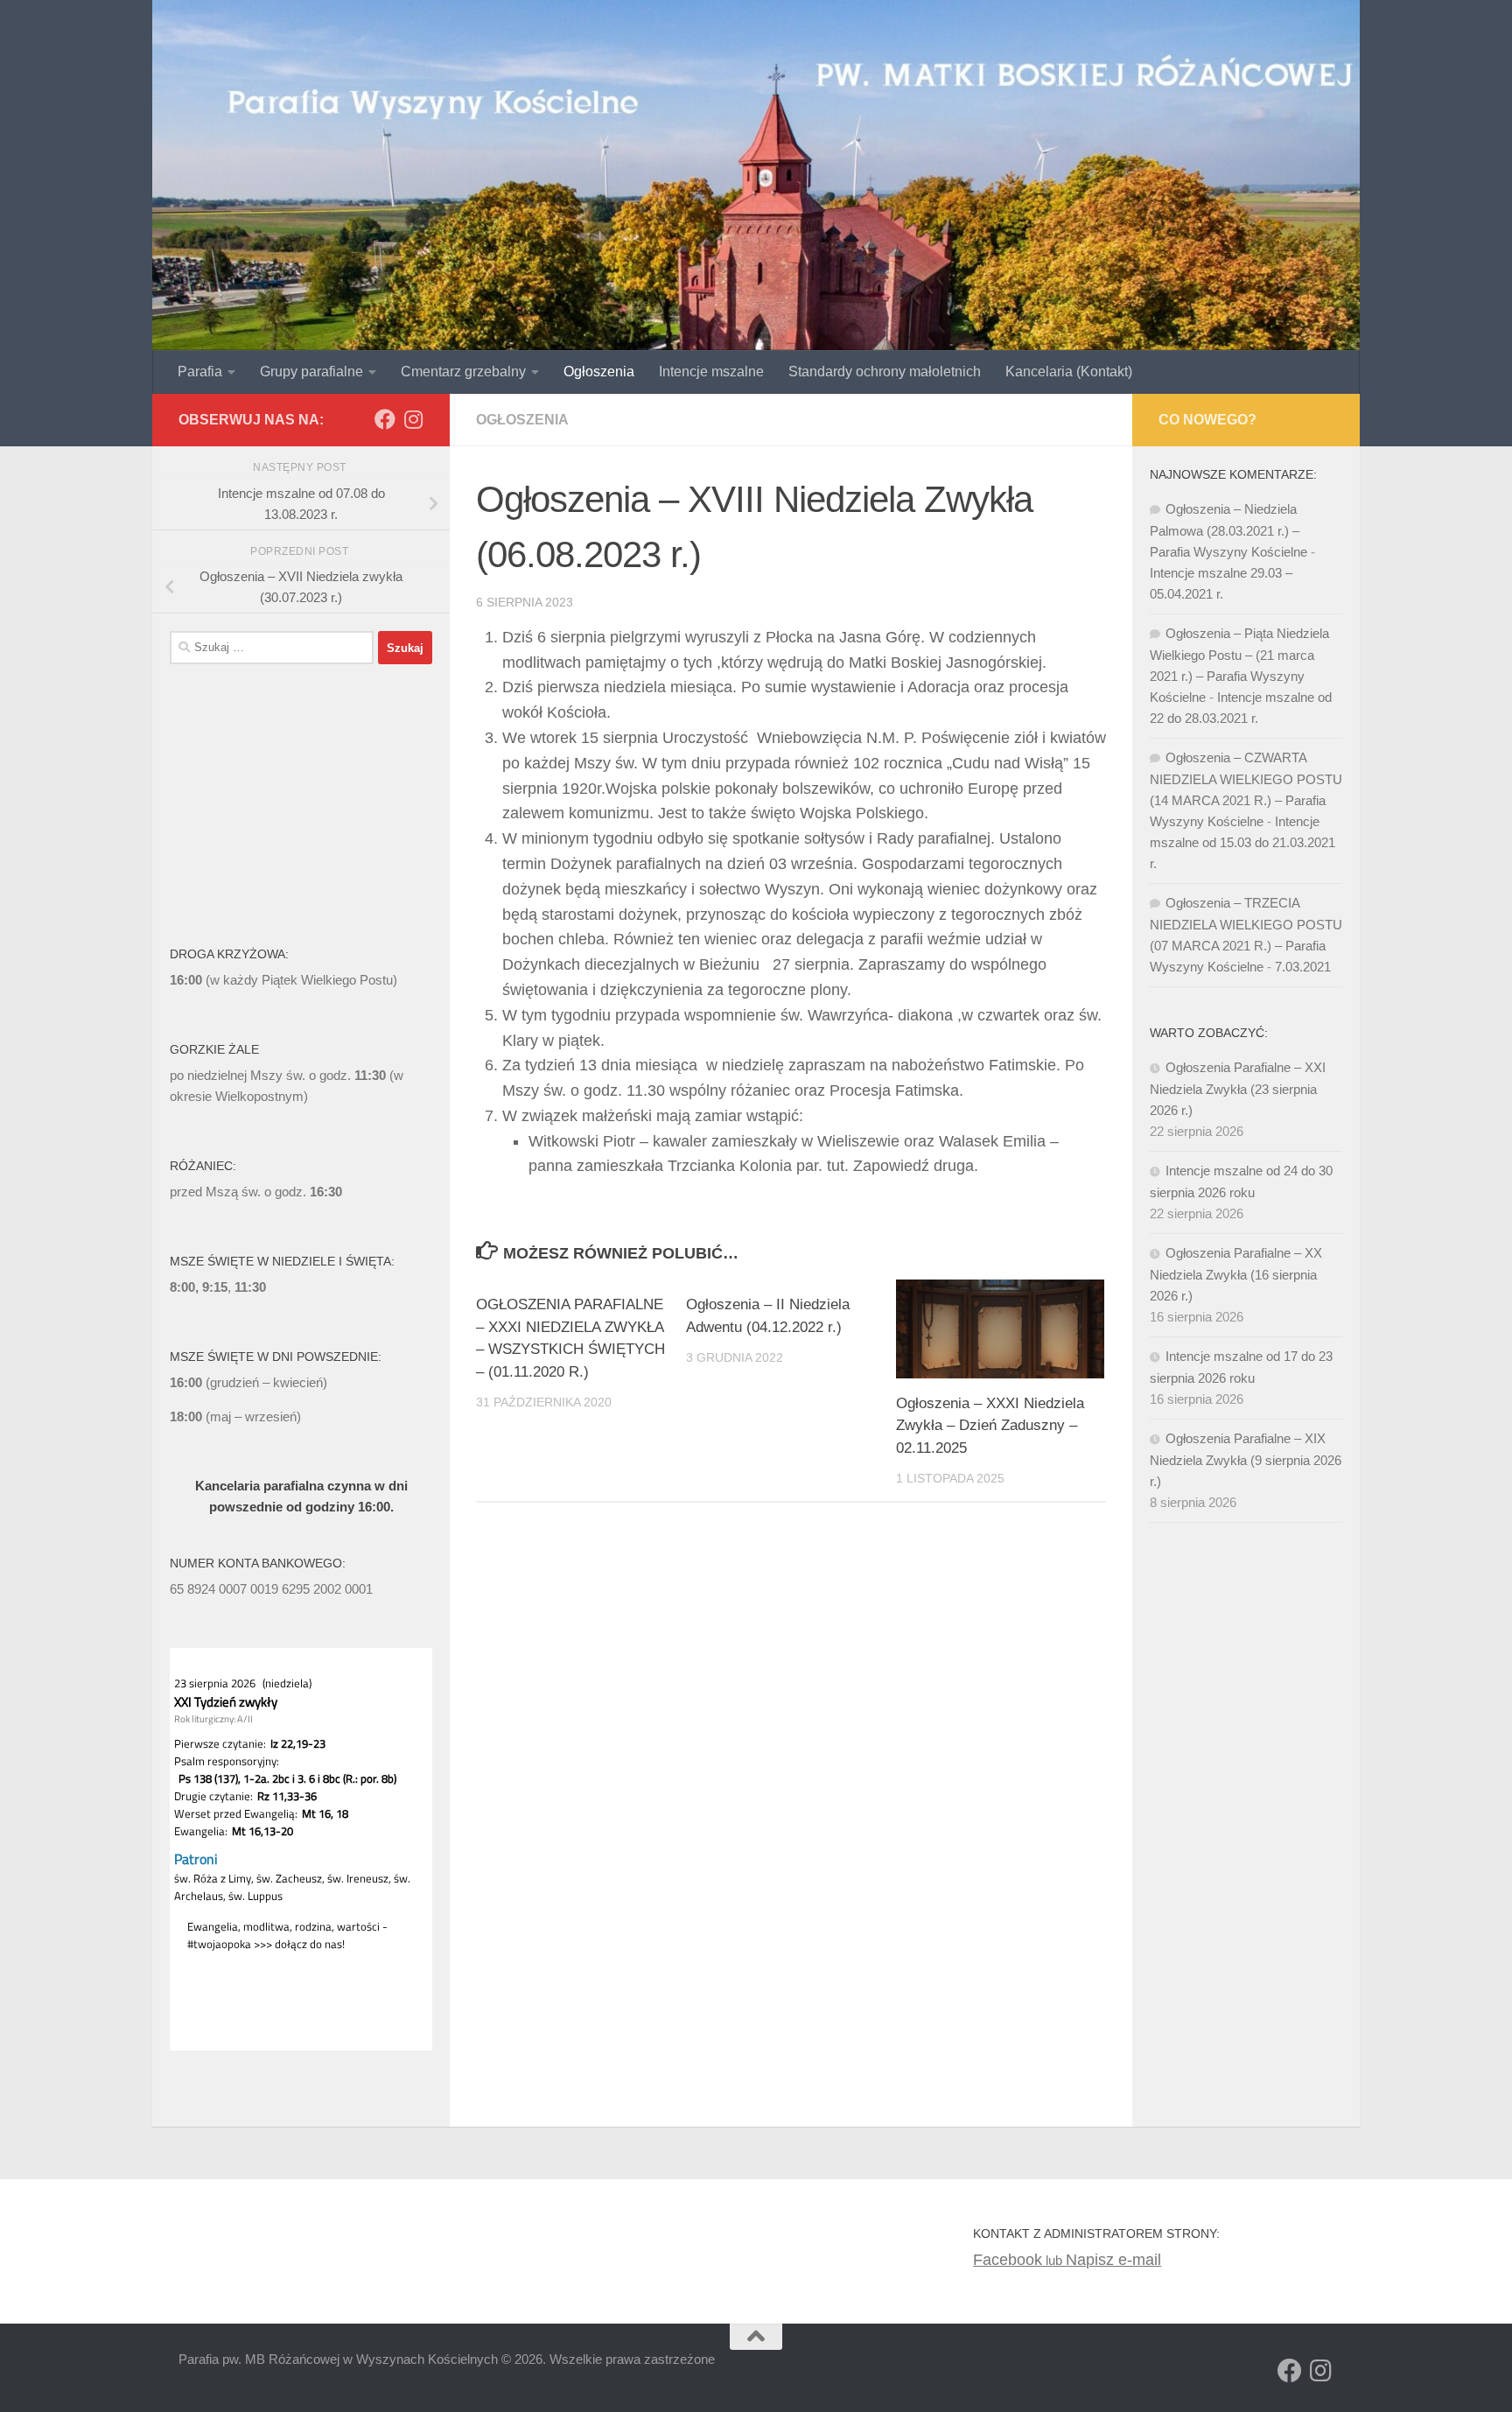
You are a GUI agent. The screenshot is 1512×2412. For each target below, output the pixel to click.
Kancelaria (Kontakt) (1069, 372)
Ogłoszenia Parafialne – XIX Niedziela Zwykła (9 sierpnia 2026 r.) (1246, 1460)
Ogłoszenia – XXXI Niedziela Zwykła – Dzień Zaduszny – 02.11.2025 (990, 1426)
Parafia (200, 372)
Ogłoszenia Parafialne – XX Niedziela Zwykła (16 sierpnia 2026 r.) (1236, 1274)
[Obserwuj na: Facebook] (385, 419)
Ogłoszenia (599, 372)
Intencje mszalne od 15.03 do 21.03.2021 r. (1242, 842)
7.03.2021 (1303, 967)
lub (1019, 2260)
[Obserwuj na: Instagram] (413, 419)
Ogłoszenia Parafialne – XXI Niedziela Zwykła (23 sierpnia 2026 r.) (1238, 1089)
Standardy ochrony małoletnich (885, 372)
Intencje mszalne (711, 372)
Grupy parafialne (311, 372)
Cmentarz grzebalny (463, 372)
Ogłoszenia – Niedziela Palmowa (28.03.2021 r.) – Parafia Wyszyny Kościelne (1228, 530)
